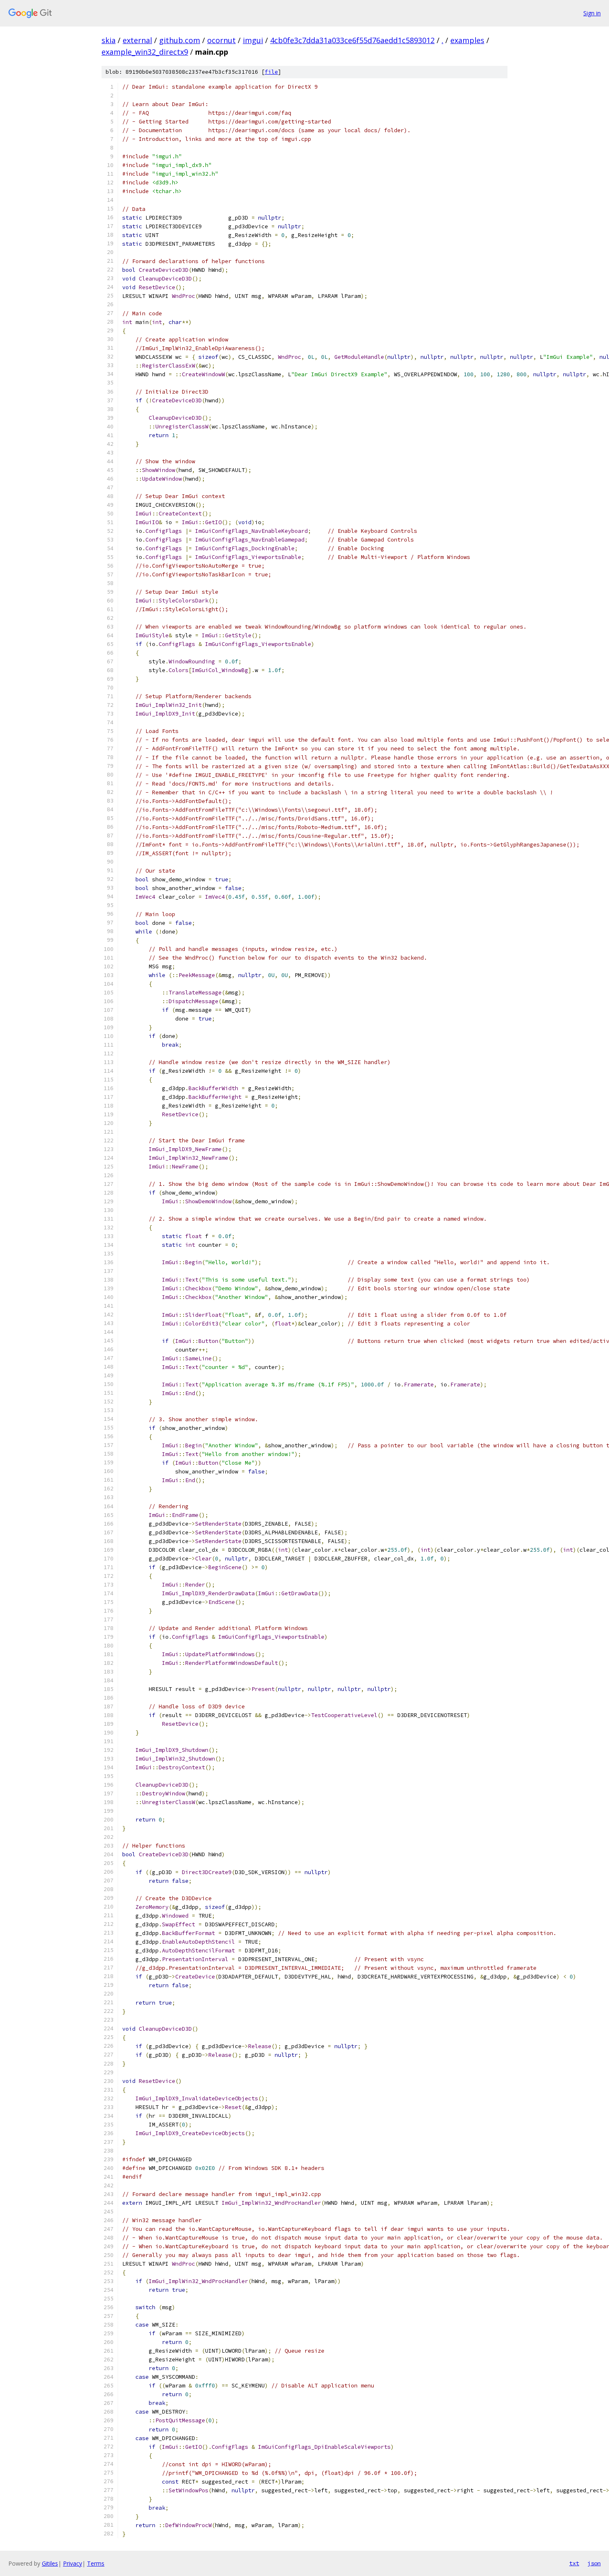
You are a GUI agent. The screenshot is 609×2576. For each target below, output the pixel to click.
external (137, 40)
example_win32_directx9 (145, 52)
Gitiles (50, 2563)
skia (109, 40)
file (271, 72)
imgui (253, 40)
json (594, 2563)
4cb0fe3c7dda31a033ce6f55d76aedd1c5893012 (352, 40)
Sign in (592, 13)
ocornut (221, 40)
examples (467, 40)
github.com (180, 40)
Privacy (72, 2563)
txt (574, 2563)
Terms (96, 2563)
